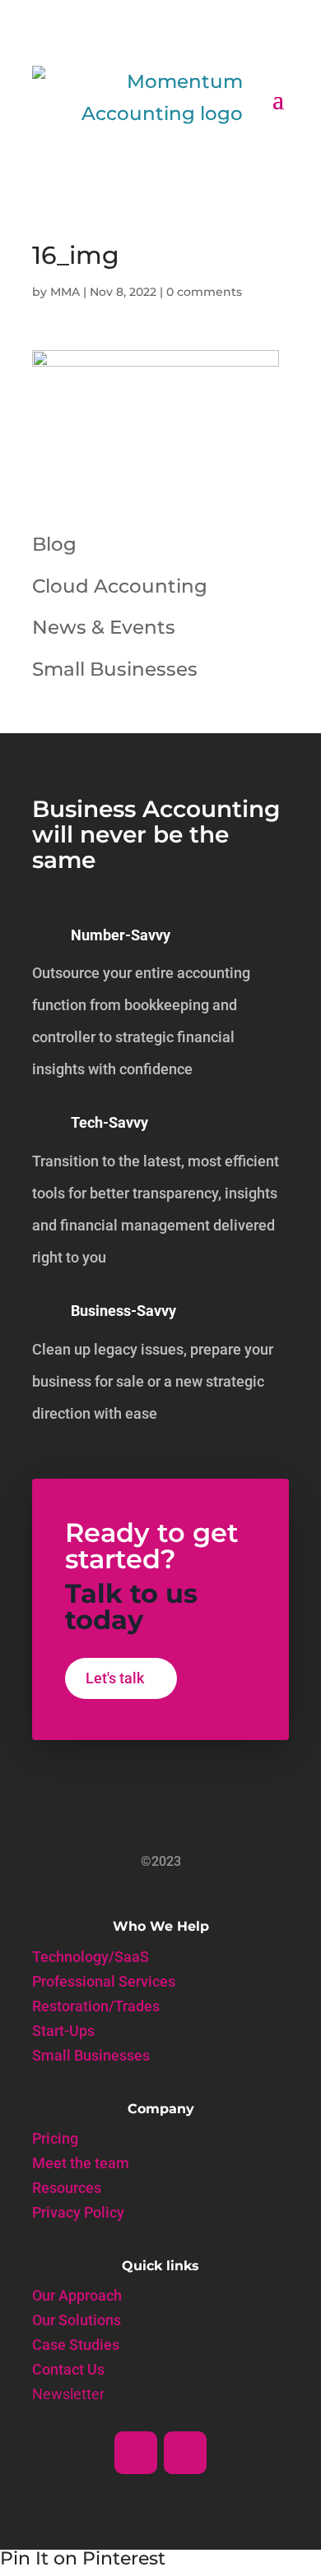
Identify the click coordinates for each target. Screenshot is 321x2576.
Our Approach (77, 2297)
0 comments (204, 292)
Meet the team (81, 2165)
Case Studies (76, 2346)
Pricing (55, 2140)
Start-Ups (63, 2032)
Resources (67, 2189)
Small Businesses (115, 669)
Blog (54, 544)
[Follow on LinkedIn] (136, 2453)
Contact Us (68, 2371)
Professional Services (104, 1983)
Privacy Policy (78, 2214)
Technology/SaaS (91, 1958)
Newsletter (68, 2396)
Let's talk (115, 1678)
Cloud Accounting (120, 586)
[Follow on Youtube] (185, 2453)
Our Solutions (77, 2322)
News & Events (104, 627)
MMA (65, 292)
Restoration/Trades (96, 2008)
